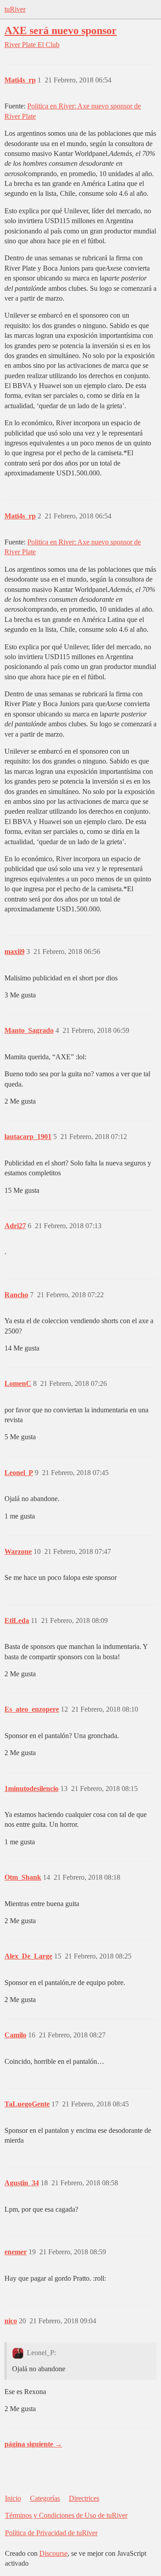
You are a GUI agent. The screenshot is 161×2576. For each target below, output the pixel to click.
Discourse (53, 2553)
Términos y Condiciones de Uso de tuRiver (66, 2515)
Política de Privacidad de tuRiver (51, 2533)
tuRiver (15, 9)
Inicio (13, 2498)
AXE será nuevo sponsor (61, 30)
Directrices (84, 2498)
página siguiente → (33, 2444)
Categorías (45, 2498)
